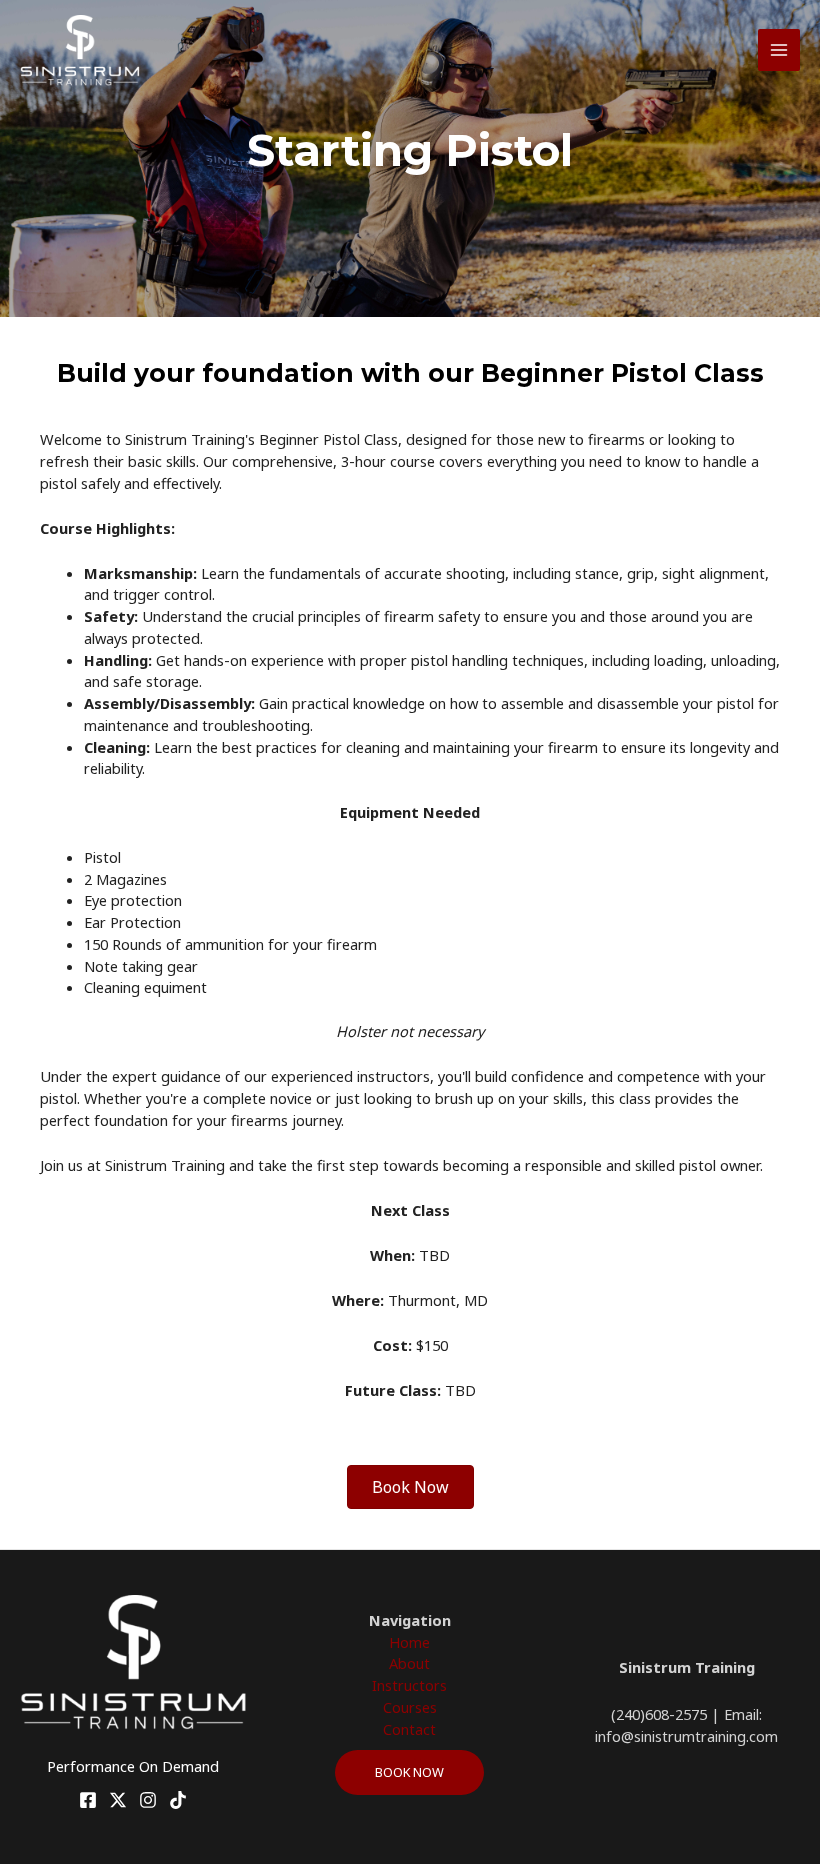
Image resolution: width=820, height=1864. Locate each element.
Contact (409, 1729)
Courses (410, 1707)
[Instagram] (148, 1800)
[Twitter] (118, 1800)
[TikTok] (178, 1800)
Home (409, 1642)
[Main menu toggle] (779, 50)
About (409, 1663)
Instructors (409, 1685)
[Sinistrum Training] (80, 51)
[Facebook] (88, 1800)
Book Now (409, 1772)
